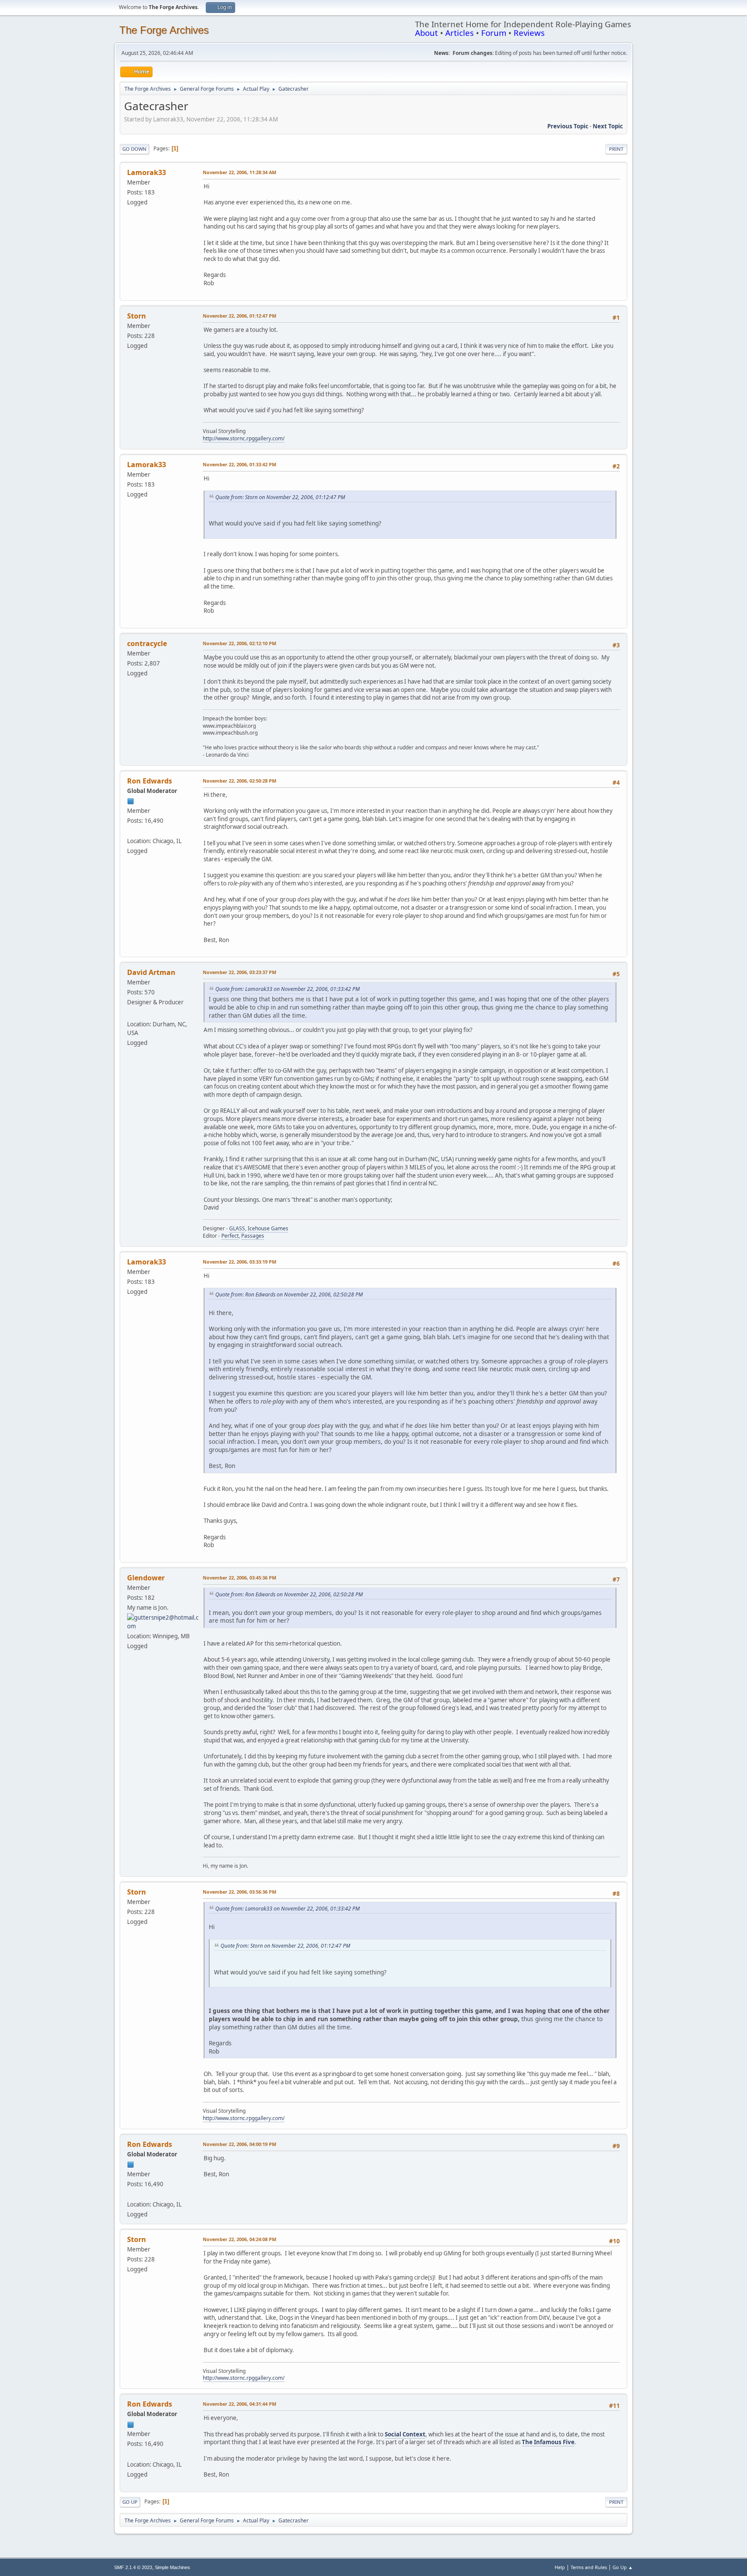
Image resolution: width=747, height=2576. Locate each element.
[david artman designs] (131, 1013)
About (426, 33)
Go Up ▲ (623, 2567)
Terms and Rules (589, 2567)
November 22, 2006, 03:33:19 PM (239, 1262)
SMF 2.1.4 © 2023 (133, 2567)
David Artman (151, 972)
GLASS (237, 1228)
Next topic (608, 126)
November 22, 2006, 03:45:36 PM (239, 1578)
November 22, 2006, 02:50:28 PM (239, 781)
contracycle (147, 643)
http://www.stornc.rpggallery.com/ (244, 438)
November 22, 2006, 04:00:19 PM (239, 2144)
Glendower (146, 1578)
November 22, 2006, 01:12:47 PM (239, 316)
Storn (137, 316)
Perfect (230, 1236)
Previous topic (568, 126)
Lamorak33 (147, 172)
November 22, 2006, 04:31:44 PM (239, 2404)
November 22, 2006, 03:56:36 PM (239, 1892)
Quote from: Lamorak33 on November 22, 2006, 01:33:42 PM (287, 989)
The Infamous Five (548, 2442)
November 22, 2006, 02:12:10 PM (239, 643)
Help (560, 2567)
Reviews (529, 33)
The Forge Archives (164, 30)
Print (616, 149)
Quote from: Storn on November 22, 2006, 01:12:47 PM (280, 497)
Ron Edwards (150, 781)
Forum (494, 33)
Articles (460, 33)
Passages (253, 1236)
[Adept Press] (131, 831)
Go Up (130, 2502)
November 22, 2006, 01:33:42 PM (239, 464)
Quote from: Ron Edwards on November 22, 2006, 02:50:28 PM (289, 1294)
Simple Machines (172, 2567)
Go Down (134, 149)
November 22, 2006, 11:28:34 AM (239, 172)
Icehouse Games (268, 1228)
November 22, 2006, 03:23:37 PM (239, 972)
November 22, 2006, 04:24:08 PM (239, 2239)
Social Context (405, 2434)
